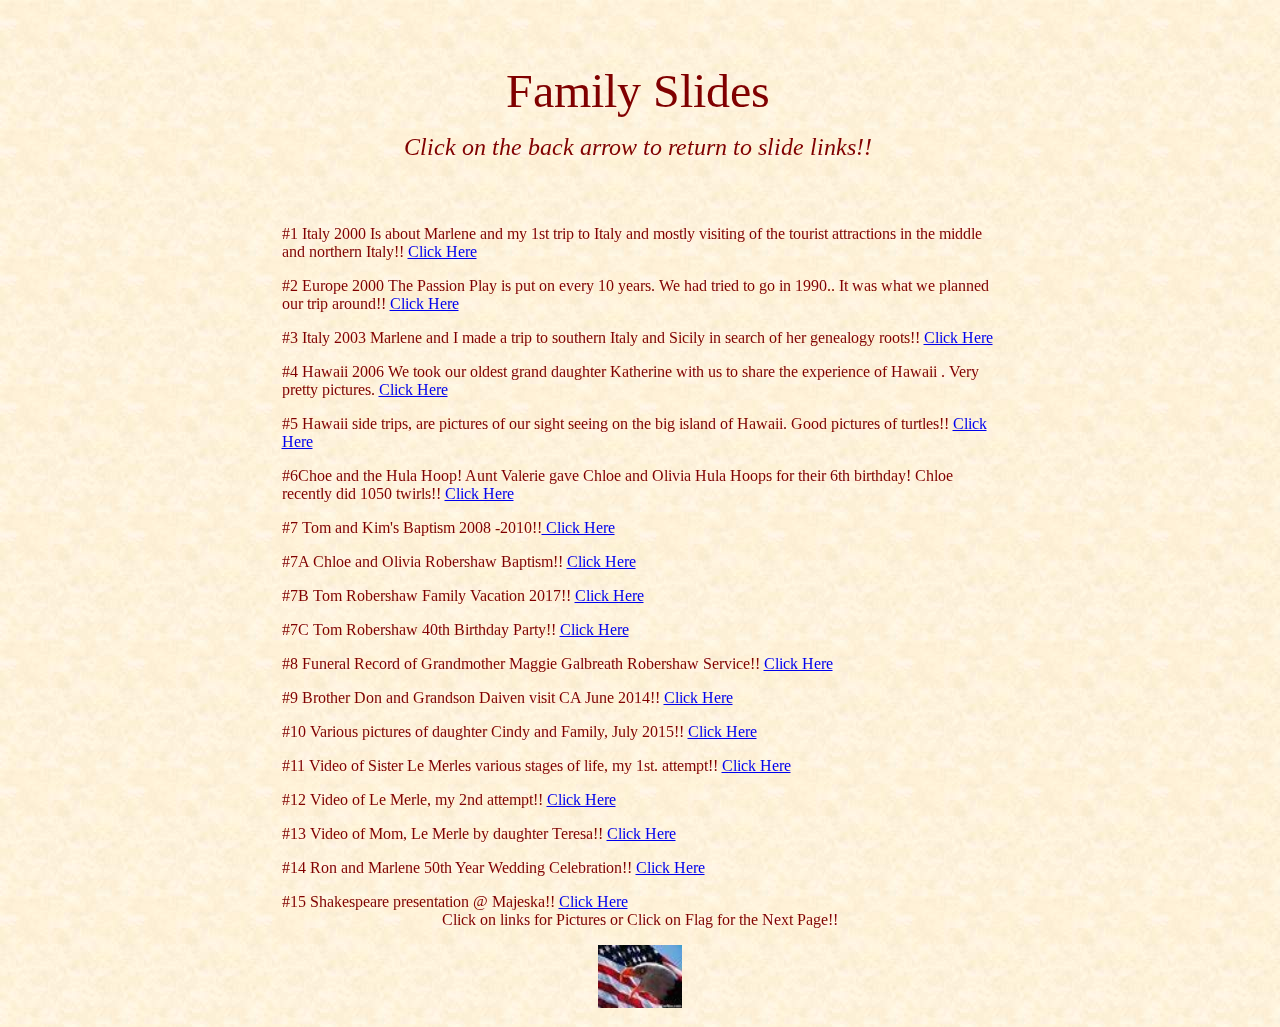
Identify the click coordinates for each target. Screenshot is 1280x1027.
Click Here (442, 251)
